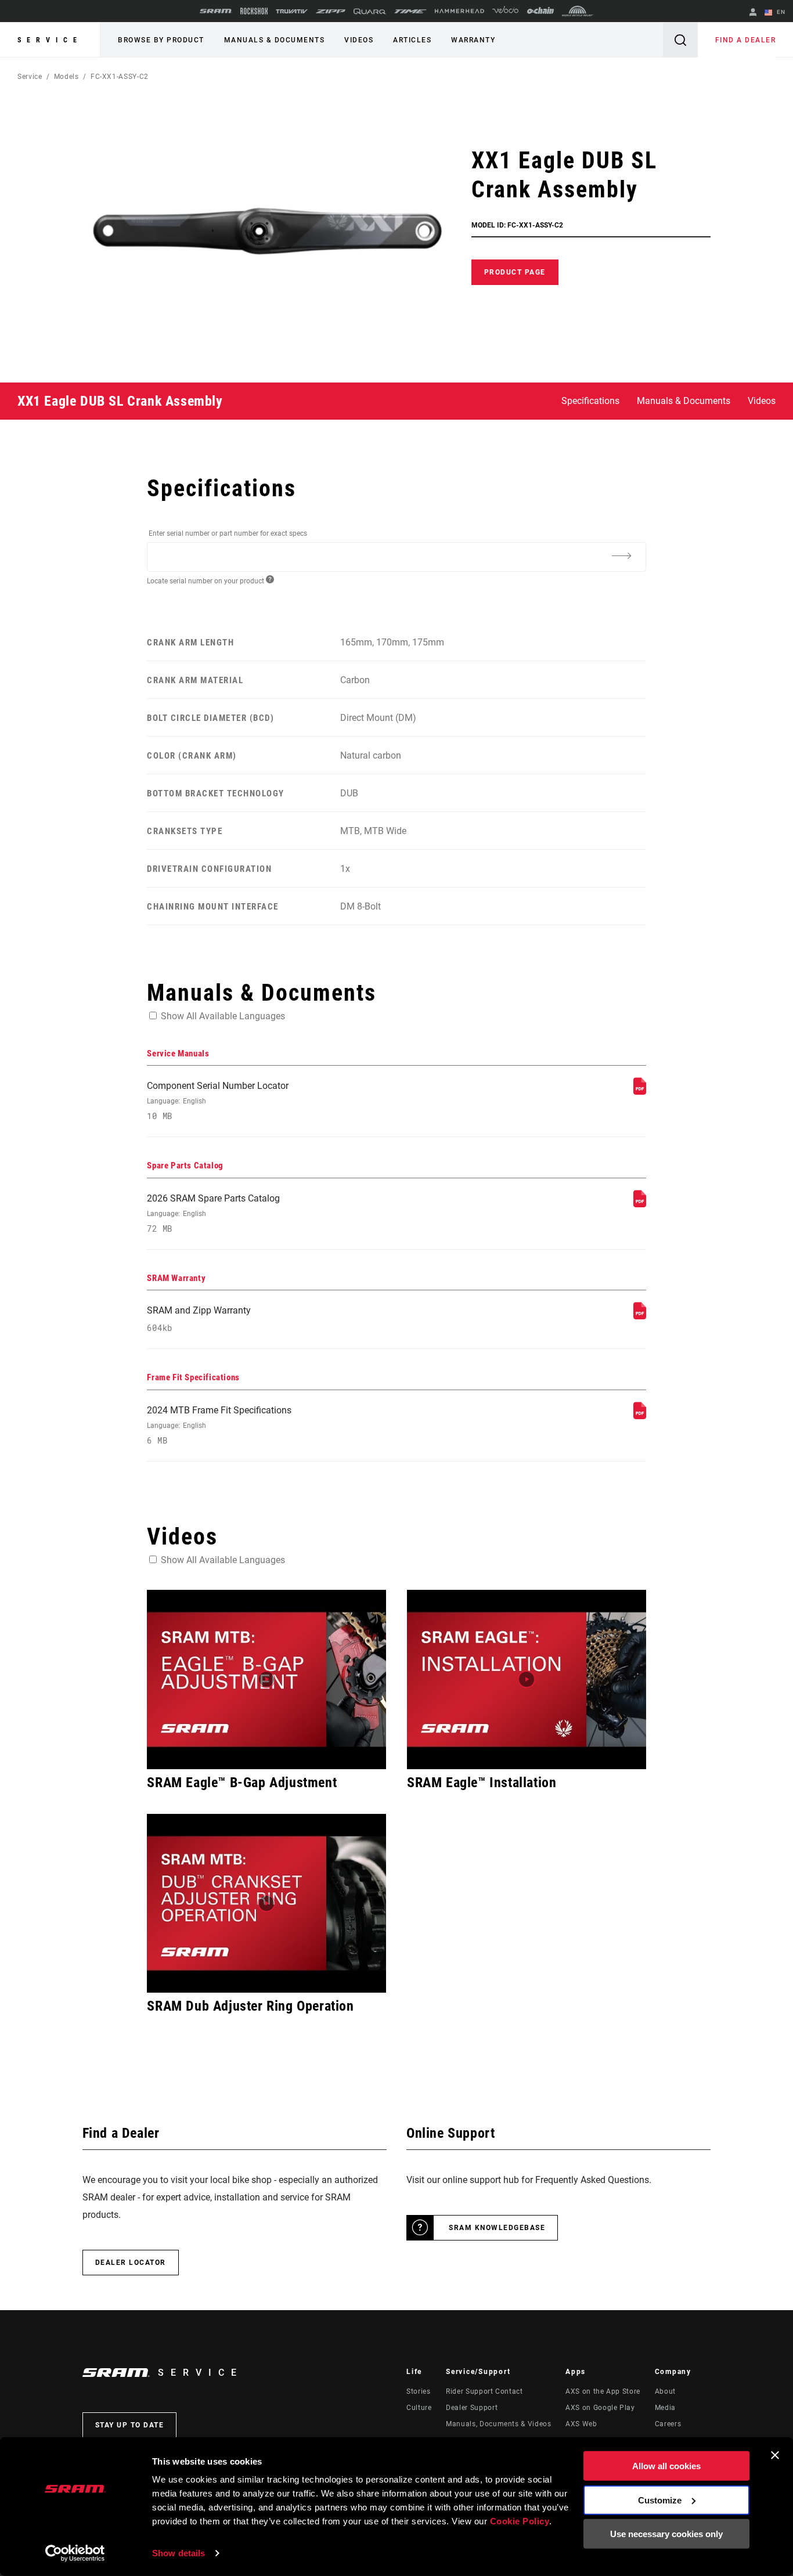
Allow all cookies (666, 2466)
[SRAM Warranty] (640, 1316)
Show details (179, 2553)
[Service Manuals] (640, 1092)
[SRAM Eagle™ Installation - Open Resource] (527, 1680)
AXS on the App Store (603, 2391)
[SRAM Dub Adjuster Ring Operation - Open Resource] (266, 1904)
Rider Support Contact (484, 2391)
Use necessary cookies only (666, 2534)
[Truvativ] (292, 11)
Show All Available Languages (223, 1016)
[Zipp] (331, 11)
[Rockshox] (254, 11)
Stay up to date (130, 2425)
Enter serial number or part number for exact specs (228, 533)
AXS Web (581, 2424)
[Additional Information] (622, 556)
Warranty (473, 40)
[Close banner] (775, 2455)
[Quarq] (370, 11)
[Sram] (216, 11)
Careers (668, 2424)
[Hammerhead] (459, 11)
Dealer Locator (131, 2263)
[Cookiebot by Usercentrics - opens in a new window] (75, 2553)
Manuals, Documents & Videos (498, 2424)
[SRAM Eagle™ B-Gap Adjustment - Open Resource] (266, 1680)
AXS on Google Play (600, 2408)
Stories (418, 2391)
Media (665, 2408)
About (665, 2391)
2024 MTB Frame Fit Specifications (219, 1425)
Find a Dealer (746, 40)
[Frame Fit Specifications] (640, 1416)
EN (780, 12)
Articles (412, 40)
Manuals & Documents (275, 40)
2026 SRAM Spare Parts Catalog (213, 1213)
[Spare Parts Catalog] (640, 1204)
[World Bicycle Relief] (578, 11)
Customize (660, 2500)
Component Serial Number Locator (218, 1101)
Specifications (590, 401)
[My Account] (753, 13)
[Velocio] (505, 11)
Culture (419, 2408)
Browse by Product (161, 40)
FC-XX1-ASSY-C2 (120, 77)
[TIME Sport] (410, 11)
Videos (359, 40)
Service (50, 40)
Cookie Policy (520, 2521)
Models (66, 77)
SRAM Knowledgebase (497, 2228)
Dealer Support (472, 2408)
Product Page (515, 272)
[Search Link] (680, 40)
